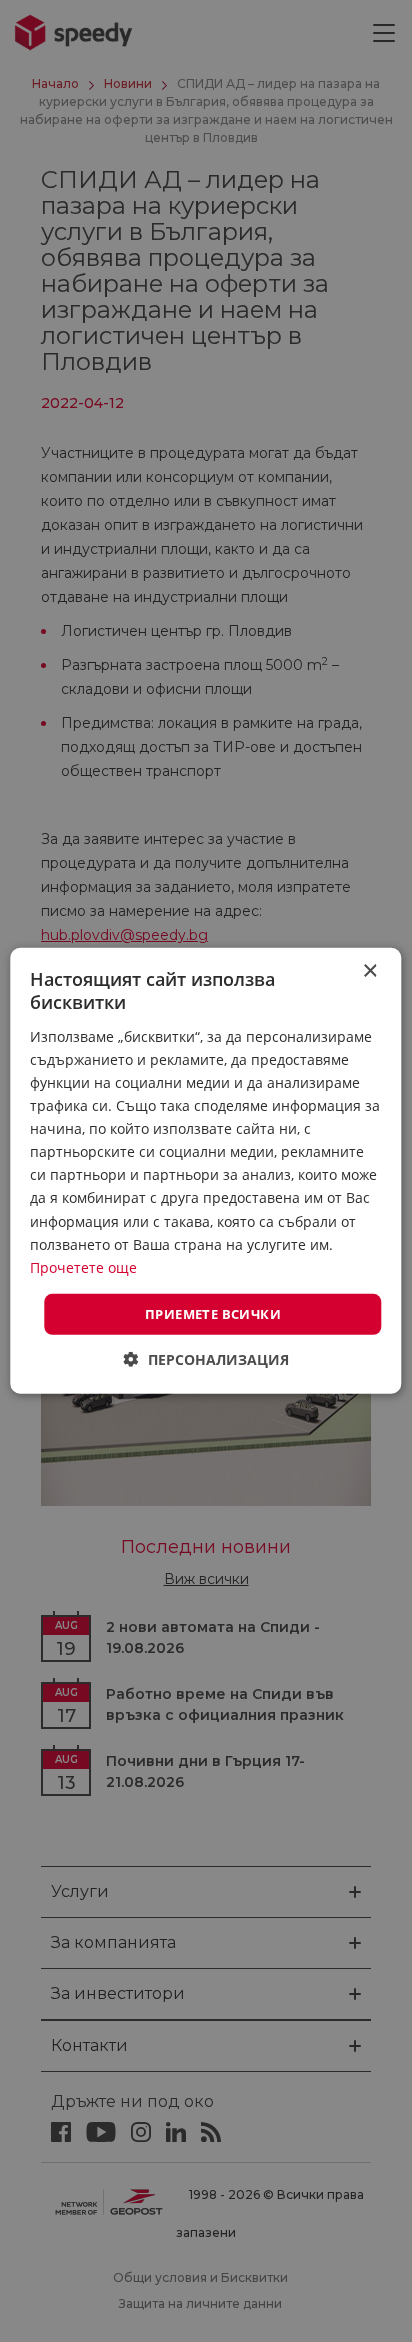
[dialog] (206, 1171)
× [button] (369, 971)
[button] (206, 1359)
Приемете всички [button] (213, 1314)
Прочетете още (83, 1267)
